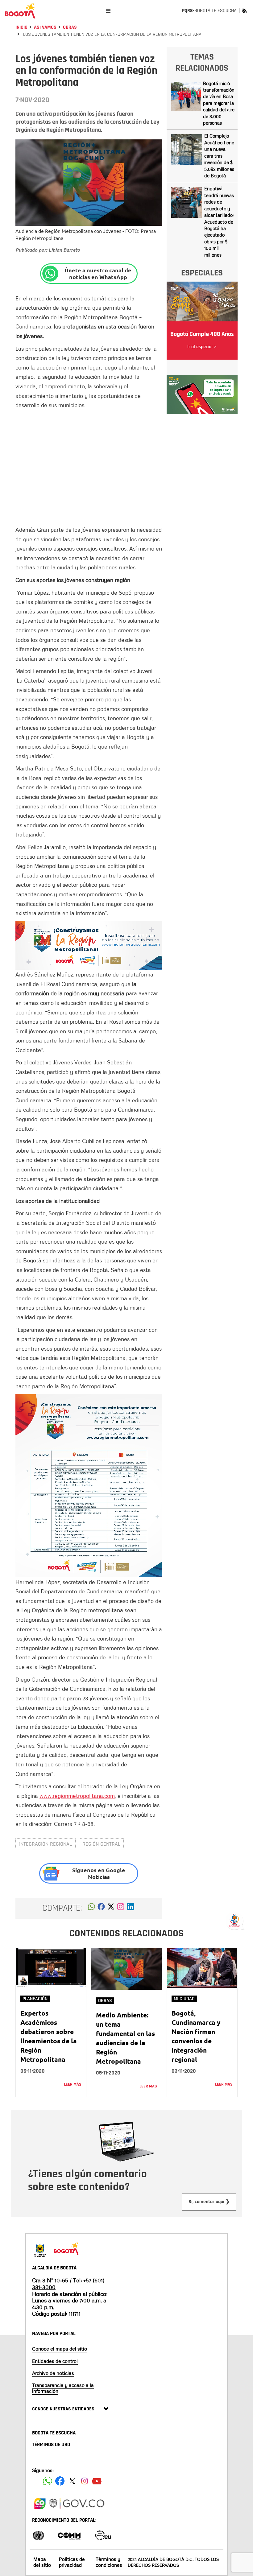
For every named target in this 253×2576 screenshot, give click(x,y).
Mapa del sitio (42, 2562)
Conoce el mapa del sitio (60, 2349)
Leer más (73, 2084)
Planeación (35, 1999)
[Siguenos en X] (72, 2481)
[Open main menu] (108, 11)
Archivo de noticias (53, 2373)
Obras (70, 27)
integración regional (46, 1844)
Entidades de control (55, 2361)
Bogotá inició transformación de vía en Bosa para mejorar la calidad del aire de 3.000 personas (219, 103)
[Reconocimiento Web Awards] (103, 2535)
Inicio (21, 27)
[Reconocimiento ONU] (38, 2535)
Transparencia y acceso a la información (63, 2388)
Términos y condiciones (109, 2562)
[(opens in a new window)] (121, 1908)
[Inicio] (20, 11)
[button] (91, 1908)
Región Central (101, 1844)
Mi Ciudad (184, 1999)
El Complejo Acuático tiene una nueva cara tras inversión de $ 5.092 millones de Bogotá (219, 156)
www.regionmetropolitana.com (77, 1796)
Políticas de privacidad (72, 2562)
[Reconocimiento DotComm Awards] (69, 2535)
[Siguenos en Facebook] (48, 2481)
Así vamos (45, 27)
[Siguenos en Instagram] (85, 2481)
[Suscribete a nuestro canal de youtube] (97, 2481)
